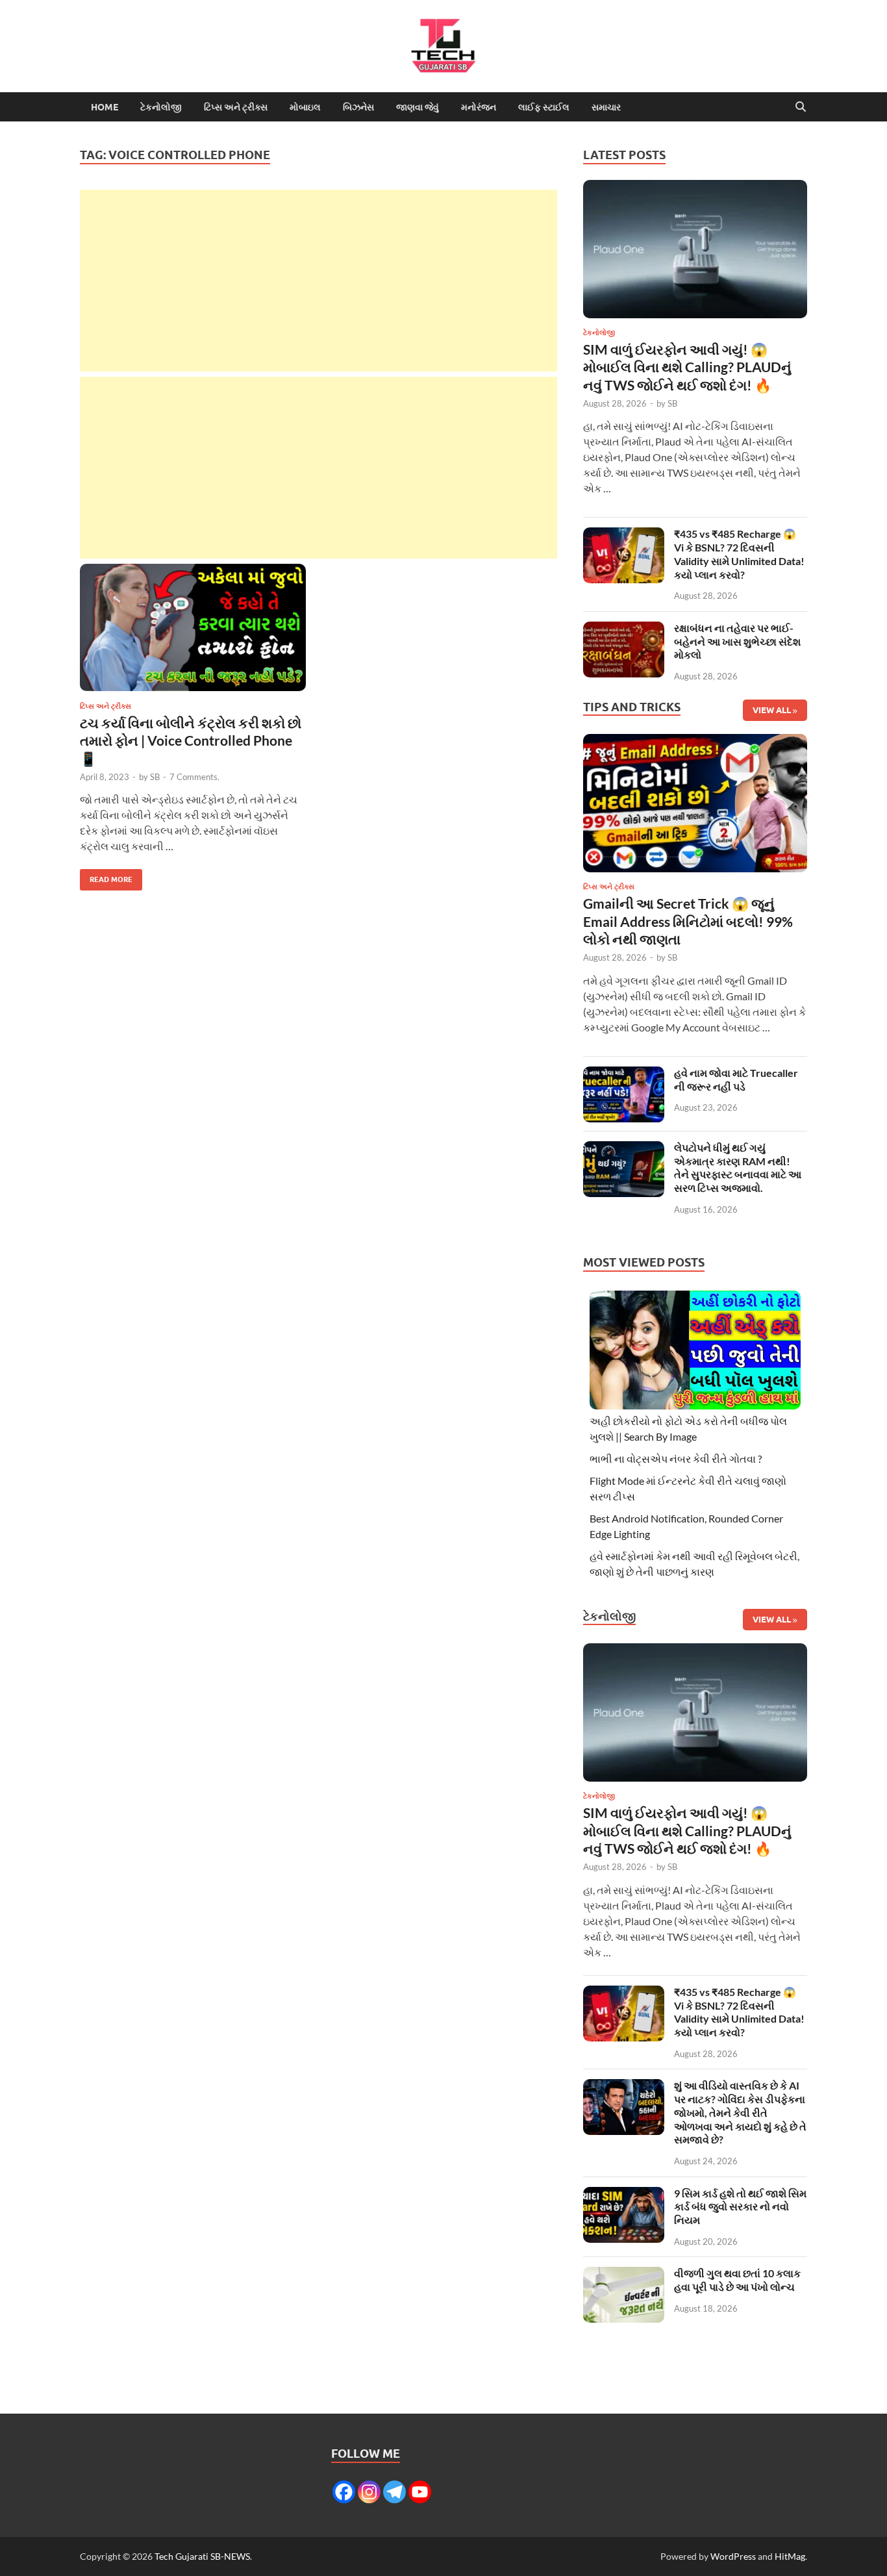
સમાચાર (606, 107)
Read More (106, 877)
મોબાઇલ (305, 107)
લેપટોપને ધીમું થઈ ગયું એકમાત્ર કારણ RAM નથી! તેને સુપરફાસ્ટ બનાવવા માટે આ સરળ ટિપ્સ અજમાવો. (738, 1168)
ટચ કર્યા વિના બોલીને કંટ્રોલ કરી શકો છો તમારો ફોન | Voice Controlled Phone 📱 (191, 740)
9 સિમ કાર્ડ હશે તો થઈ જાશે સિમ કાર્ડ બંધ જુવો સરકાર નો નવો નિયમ (740, 2207)
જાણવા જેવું (418, 107)
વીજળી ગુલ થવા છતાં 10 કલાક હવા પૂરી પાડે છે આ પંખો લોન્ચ (737, 2280)
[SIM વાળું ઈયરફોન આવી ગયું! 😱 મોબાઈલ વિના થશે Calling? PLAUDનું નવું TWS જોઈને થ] (695, 252)
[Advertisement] (319, 281)
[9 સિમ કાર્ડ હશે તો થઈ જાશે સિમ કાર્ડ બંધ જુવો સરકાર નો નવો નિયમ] (624, 2194)
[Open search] (801, 107)
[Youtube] (420, 2492)
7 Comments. (194, 777)
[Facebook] (344, 2492)
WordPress (733, 2556)
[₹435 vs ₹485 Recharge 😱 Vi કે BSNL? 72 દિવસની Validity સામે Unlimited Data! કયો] (624, 535)
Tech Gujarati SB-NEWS (202, 2556)
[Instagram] (369, 2492)
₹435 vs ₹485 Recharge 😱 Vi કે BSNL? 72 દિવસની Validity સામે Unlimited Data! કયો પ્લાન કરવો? (739, 554)
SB (155, 777)
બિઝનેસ (358, 107)
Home (105, 107)
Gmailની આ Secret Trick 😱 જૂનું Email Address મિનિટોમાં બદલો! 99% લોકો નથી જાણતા (688, 921)
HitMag (790, 2556)
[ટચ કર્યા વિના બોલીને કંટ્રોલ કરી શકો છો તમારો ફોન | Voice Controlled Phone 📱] (193, 627)
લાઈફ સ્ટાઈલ (544, 107)
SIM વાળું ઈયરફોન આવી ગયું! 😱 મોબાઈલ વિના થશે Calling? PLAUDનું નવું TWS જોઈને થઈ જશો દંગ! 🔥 (687, 367)
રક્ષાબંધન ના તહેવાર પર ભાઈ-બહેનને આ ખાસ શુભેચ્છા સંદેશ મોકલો (737, 641)
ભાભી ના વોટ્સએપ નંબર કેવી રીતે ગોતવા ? (676, 1458)
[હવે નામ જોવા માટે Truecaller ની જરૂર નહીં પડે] (624, 1074)
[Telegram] (394, 2492)
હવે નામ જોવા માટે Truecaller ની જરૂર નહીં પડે (736, 1080)
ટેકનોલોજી (161, 107)
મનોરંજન (479, 107)
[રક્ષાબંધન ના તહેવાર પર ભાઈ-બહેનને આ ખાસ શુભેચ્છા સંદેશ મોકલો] (624, 629)
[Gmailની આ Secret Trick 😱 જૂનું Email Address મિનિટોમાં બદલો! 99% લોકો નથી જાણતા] (695, 807)
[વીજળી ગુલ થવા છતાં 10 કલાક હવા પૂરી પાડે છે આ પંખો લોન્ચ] (624, 2274)
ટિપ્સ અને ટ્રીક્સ (236, 107)
